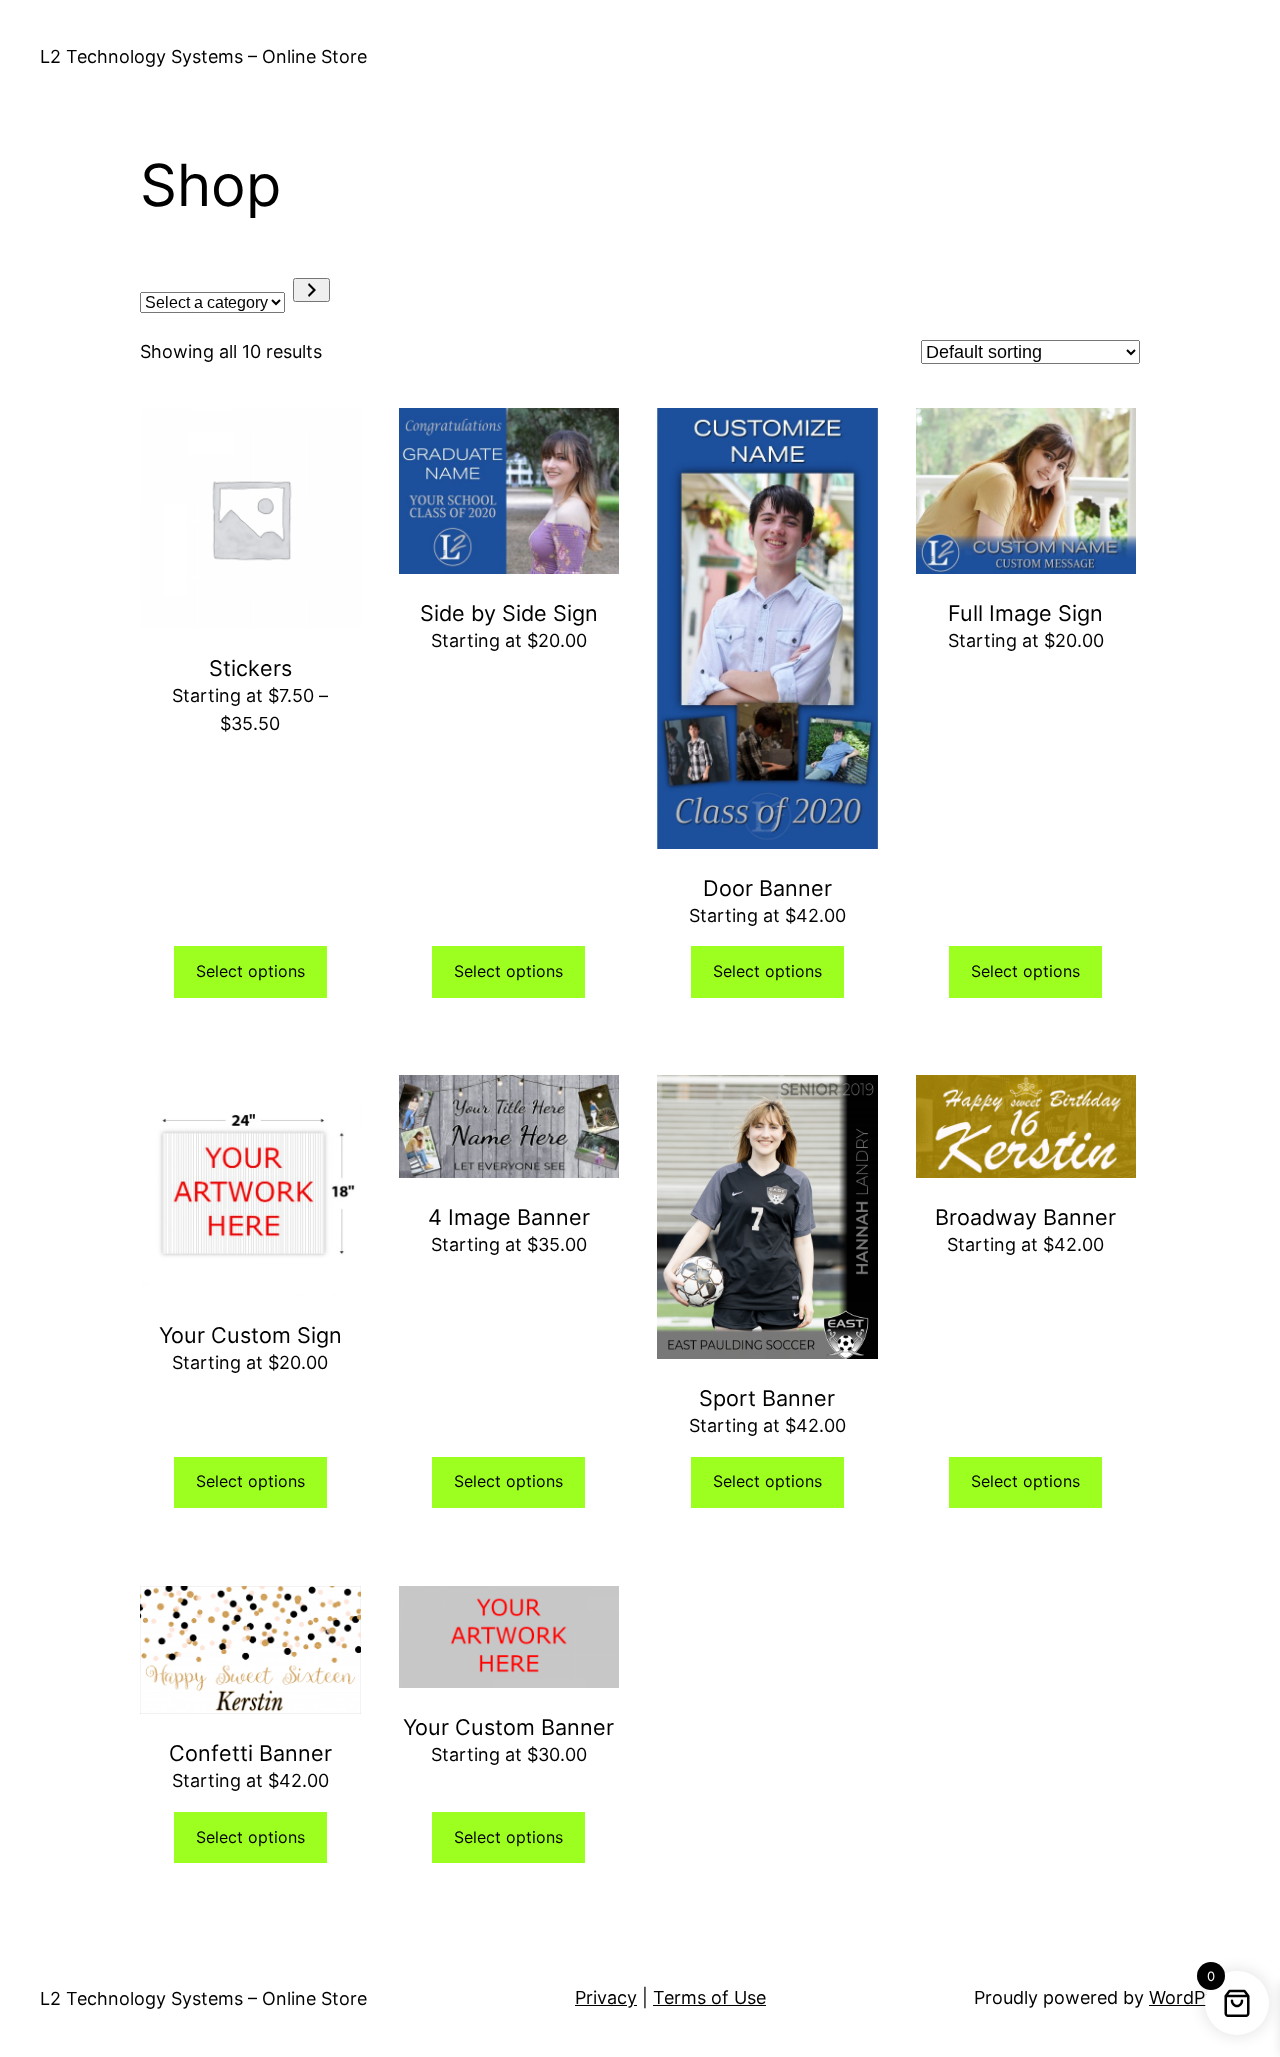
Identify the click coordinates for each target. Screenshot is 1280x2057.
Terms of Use (709, 1997)
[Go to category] (311, 290)
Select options (250, 971)
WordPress (1194, 1997)
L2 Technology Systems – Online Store (203, 56)
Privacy (606, 1997)
